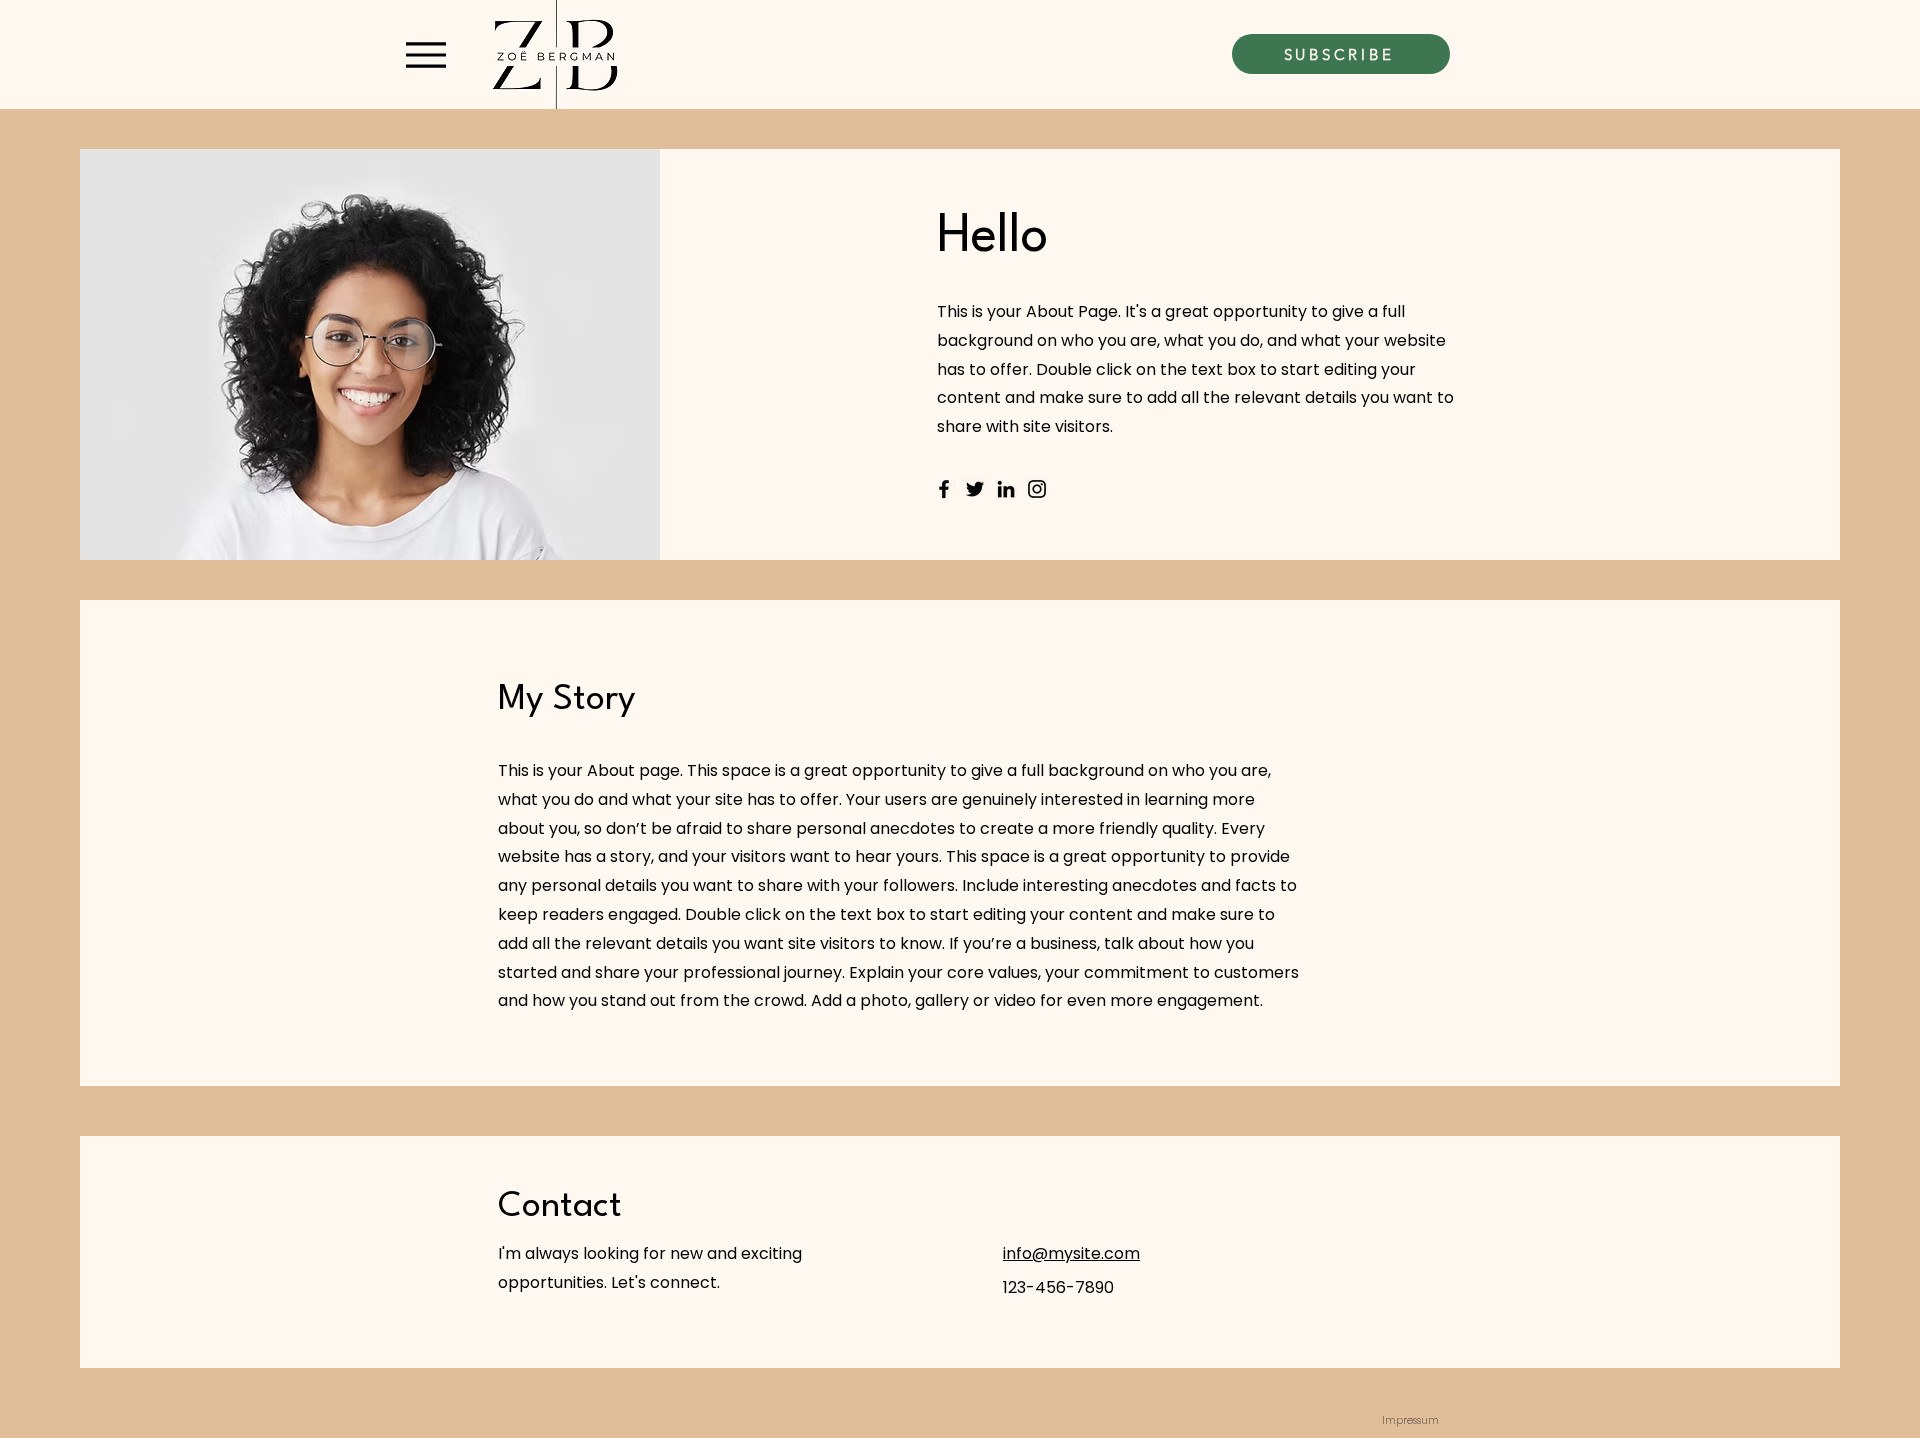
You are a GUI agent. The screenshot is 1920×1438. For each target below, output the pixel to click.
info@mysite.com (1071, 1253)
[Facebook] (944, 489)
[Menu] (425, 54)
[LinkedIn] (1006, 489)
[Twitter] (975, 489)
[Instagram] (1037, 489)
